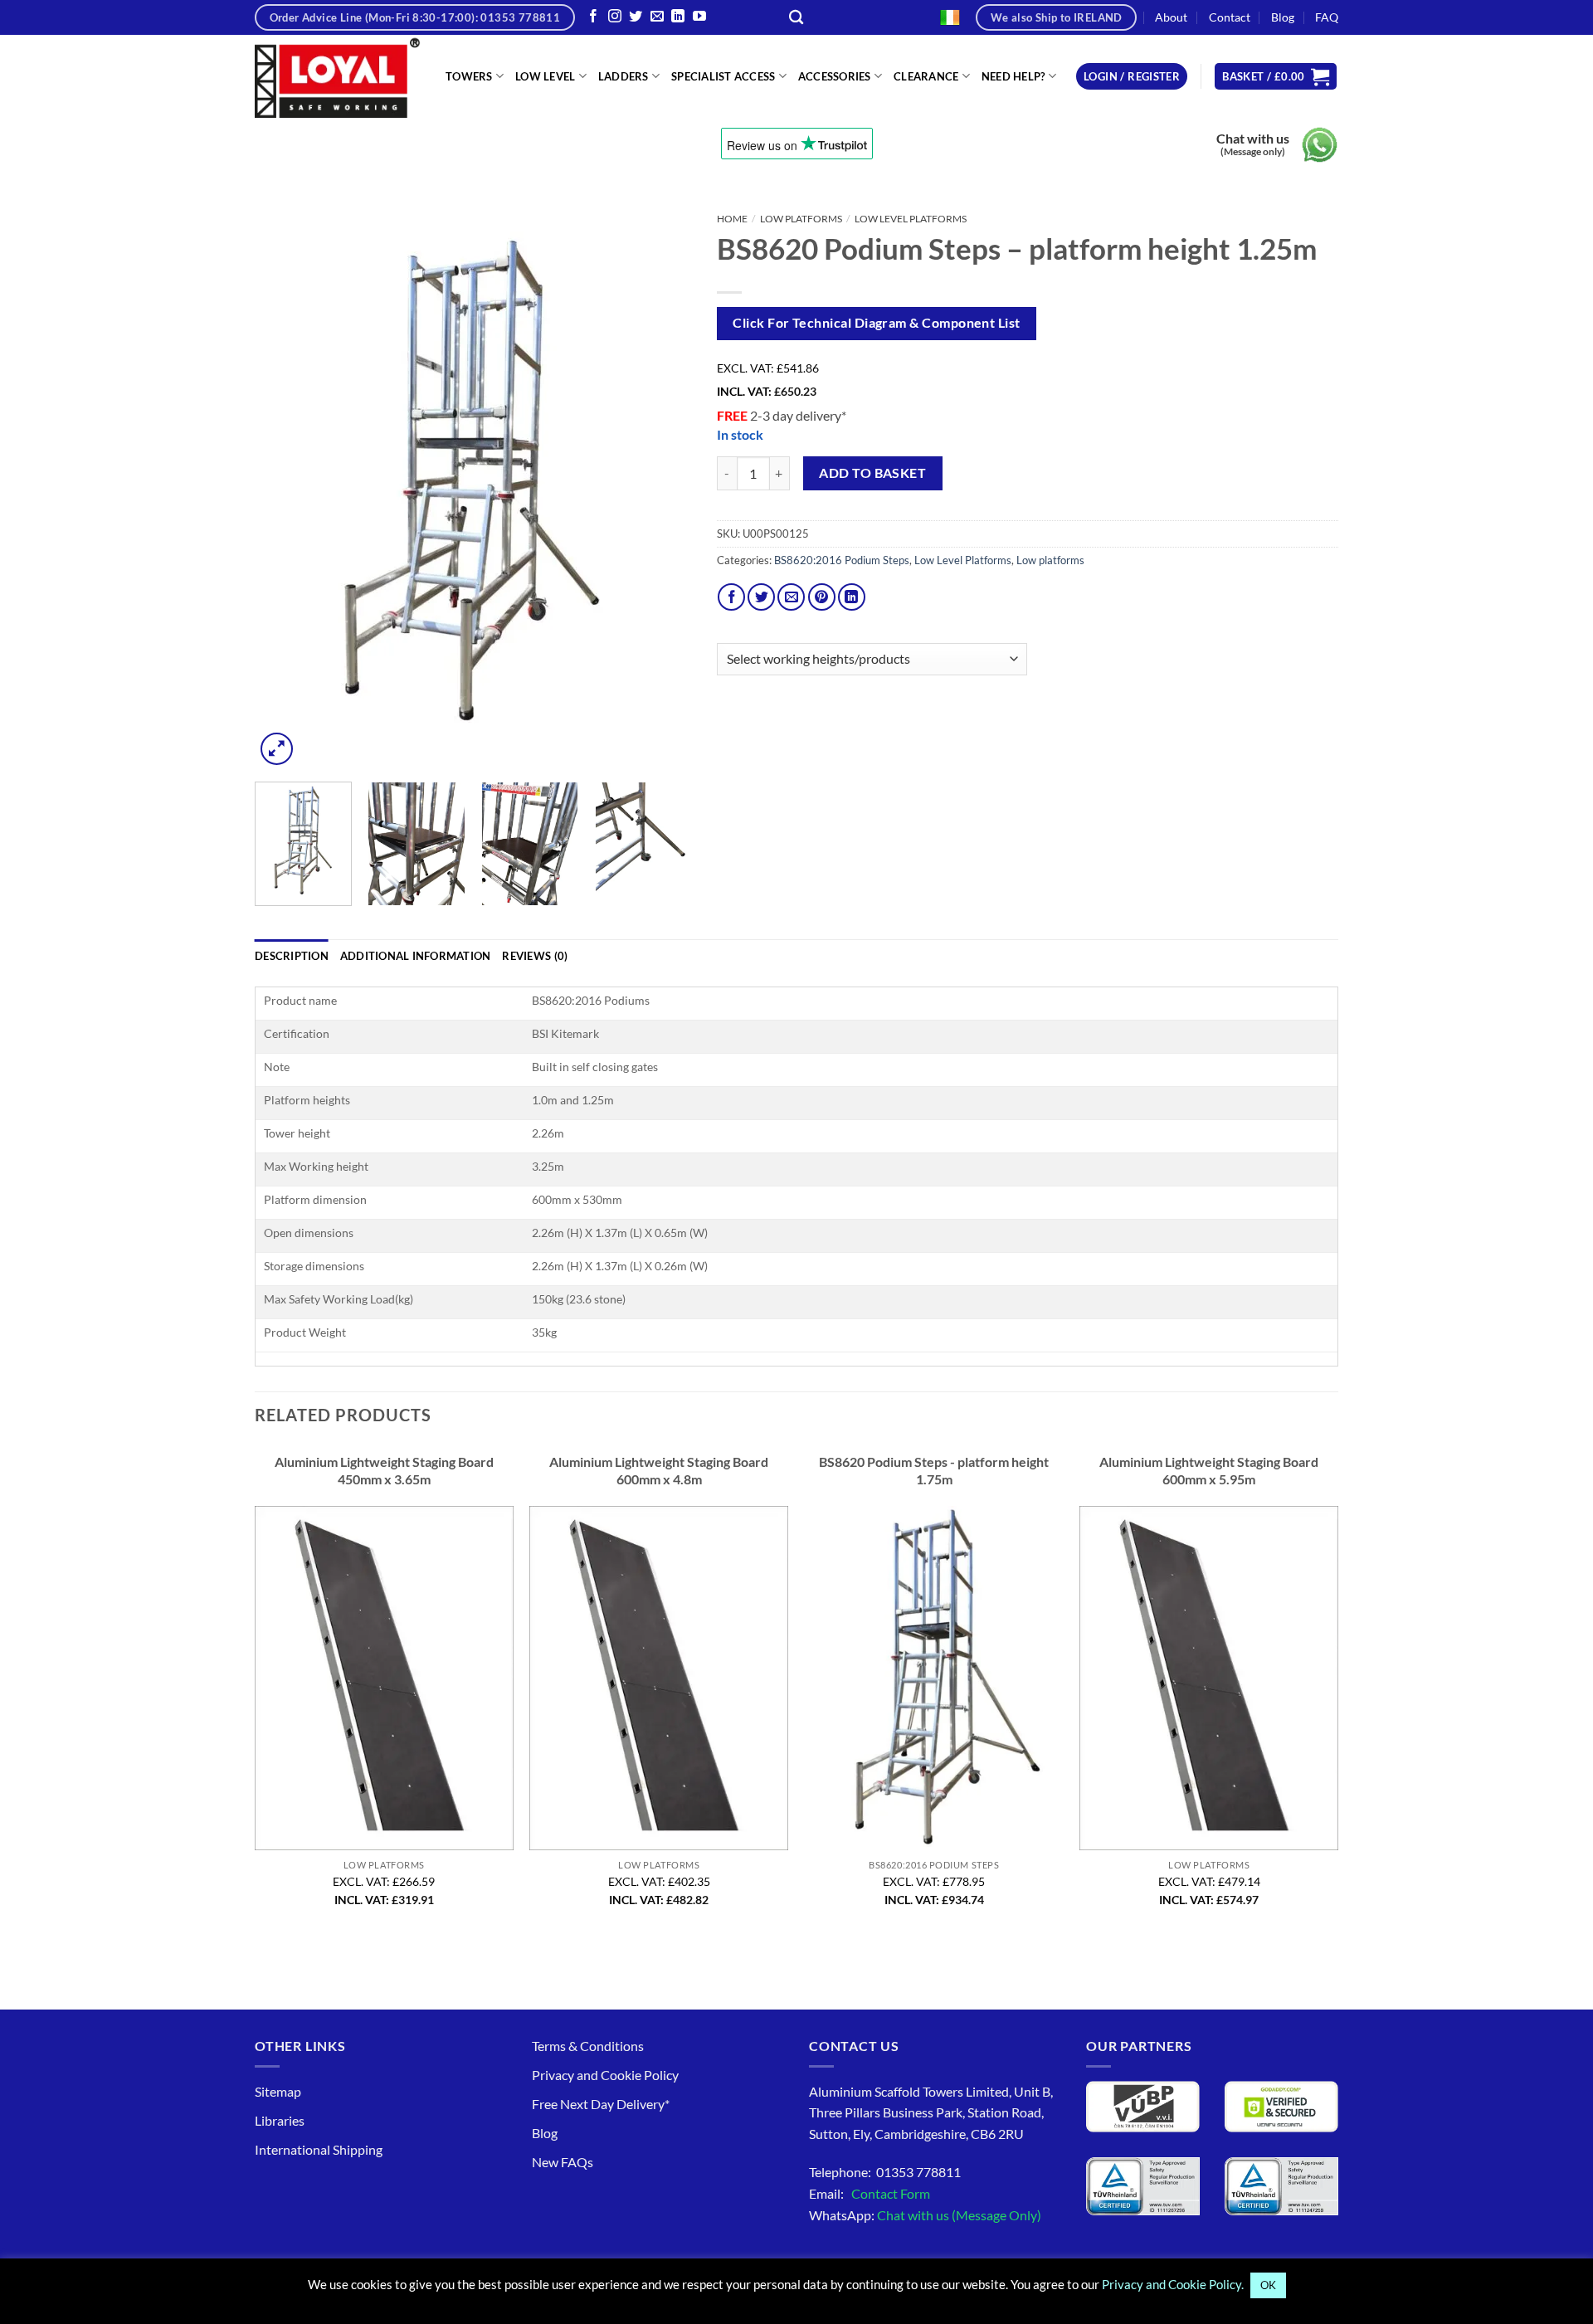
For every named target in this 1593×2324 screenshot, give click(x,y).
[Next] (662, 487)
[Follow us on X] (636, 17)
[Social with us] (657, 17)
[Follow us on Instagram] (615, 17)
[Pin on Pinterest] (822, 597)
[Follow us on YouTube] (699, 17)
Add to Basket (872, 473)
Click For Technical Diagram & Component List (877, 323)
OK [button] (1268, 2285)
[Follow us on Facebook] (593, 17)
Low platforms (801, 219)
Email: (870, 2193)
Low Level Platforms (911, 219)
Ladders (624, 76)
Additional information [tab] (416, 956)
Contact (1230, 17)
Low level (545, 76)
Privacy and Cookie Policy (605, 2075)
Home (732, 219)
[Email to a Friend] (791, 597)
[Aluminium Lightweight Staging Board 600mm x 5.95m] (1209, 1678)
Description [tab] (292, 956)
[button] (1132, 77)
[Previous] (285, 487)
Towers (469, 76)
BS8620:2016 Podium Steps (842, 560)
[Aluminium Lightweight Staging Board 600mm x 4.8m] (659, 1678)
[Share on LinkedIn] (852, 597)
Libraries (280, 2120)
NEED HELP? (1013, 76)
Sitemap (278, 2091)
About (1171, 17)
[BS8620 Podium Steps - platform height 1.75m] (934, 1678)
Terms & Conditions (588, 2046)
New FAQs (563, 2162)
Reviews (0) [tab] (535, 956)
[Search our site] (796, 18)
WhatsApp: (925, 2215)
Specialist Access (723, 76)
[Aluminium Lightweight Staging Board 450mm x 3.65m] (384, 1678)
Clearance (926, 76)
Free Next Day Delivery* (601, 2104)
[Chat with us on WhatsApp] (1320, 145)
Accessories (835, 76)
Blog (1283, 17)
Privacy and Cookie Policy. (1173, 2284)
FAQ (1327, 17)
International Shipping (319, 2149)
